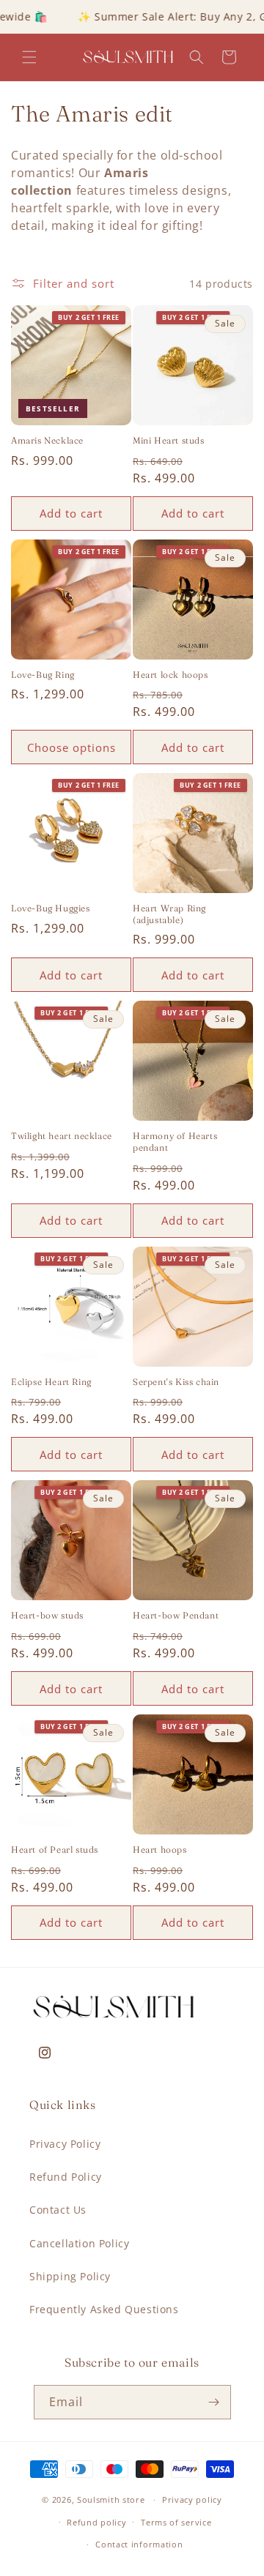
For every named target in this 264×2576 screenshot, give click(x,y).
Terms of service (176, 2522)
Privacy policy (192, 2500)
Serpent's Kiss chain (176, 1382)
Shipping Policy (70, 2276)
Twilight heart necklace (62, 1136)
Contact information (139, 2544)
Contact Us (58, 2210)
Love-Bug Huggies (51, 908)
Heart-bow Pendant (176, 1615)
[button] (29, 57)
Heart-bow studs (47, 1615)
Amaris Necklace (47, 440)
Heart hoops (160, 1849)
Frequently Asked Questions (104, 2309)
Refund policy (96, 2522)
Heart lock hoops (170, 675)
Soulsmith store (111, 2500)
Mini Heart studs (169, 440)
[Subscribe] (214, 2402)
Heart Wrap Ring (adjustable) (169, 914)
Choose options (71, 747)
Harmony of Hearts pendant (175, 1142)
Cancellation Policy (79, 2243)
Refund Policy (66, 2177)
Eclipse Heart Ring (51, 1382)
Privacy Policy (65, 2144)
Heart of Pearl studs (55, 1849)
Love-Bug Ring (43, 675)
